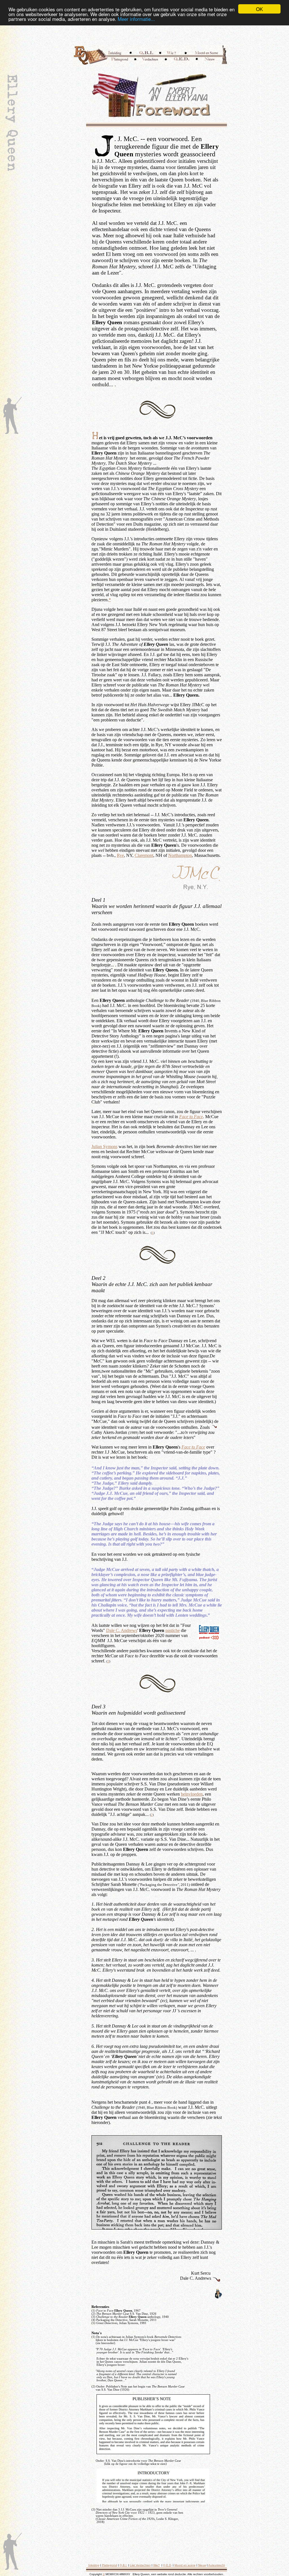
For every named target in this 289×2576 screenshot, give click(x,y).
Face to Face (191, 1117)
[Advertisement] (156, 34)
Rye (120, 855)
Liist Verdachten (140, 2565)
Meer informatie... (136, 19)
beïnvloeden (192, 1794)
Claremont (144, 855)
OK (259, 9)
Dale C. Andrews (122, 1630)
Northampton (180, 855)
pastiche (173, 1630)
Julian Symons (104, 1147)
